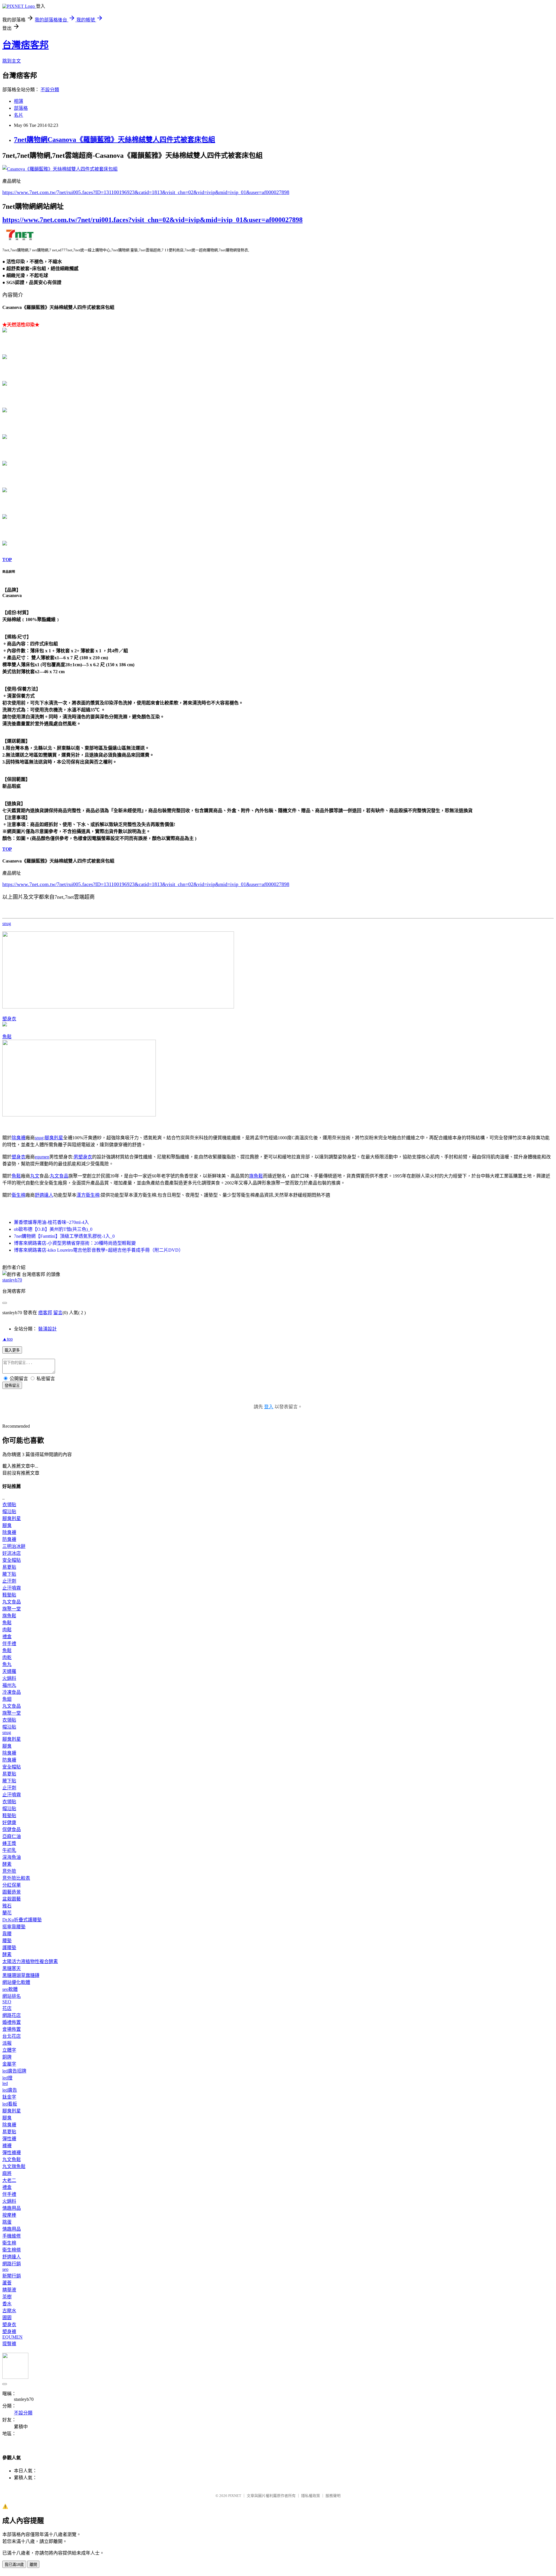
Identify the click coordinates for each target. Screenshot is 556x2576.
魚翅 (7, 1699)
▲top (8, 1339)
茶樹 (7, 2297)
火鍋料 (9, 1678)
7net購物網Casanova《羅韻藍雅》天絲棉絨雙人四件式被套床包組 (115, 140)
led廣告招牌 (14, 2071)
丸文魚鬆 (12, 2160)
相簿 (19, 101)
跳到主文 (12, 61)
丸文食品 (59, 1176)
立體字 (9, 2050)
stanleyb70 (12, 1280)
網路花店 (12, 2015)
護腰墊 (9, 1948)
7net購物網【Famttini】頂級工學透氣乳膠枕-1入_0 (64, 1236)
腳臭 (7, 1525)
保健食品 (12, 1829)
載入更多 (12, 1350)
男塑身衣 (83, 1157)
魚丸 (7, 1664)
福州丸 (9, 1685)
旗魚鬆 (256, 1176)
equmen (42, 1157)
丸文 (35, 1176)
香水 (7, 2304)
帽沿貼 (9, 1512)
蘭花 (7, 1913)
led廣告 (10, 2090)
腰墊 (7, 1941)
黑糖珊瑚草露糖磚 (21, 1975)
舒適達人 (44, 1195)
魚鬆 (7, 1037)
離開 (33, 2565)
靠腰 (7, 1934)
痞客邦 (45, 1313)
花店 (7, 2008)
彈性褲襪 (12, 2153)
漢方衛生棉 (88, 1195)
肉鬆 (7, 1630)
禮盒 (7, 1637)
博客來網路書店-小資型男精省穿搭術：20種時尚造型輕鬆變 (75, 1243)
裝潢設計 (47, 1329)
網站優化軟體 (16, 1982)
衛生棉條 (12, 2250)
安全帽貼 (12, 1560)
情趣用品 (12, 2208)
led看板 (10, 2104)
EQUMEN (12, 2337)
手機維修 (12, 2236)
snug (7, 923)
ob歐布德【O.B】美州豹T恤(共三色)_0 (53, 1229)
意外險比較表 (16, 1878)
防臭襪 (9, 1539)
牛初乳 (9, 1850)
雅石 (7, 1906)
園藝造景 (12, 1892)
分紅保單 (12, 1885)
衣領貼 (9, 1505)
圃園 (7, 2318)
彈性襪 (9, 2139)
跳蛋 (7, 2222)
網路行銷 (12, 2264)
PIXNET (235, 2496)
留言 (58, 1313)
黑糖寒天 (12, 1968)
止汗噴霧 (12, 1588)
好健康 (9, 1822)
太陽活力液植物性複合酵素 (30, 1961)
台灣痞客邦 (25, 45)
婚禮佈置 (12, 2022)
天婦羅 (9, 1671)
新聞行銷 (12, 2276)
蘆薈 (7, 2283)
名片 (19, 115)
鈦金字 (9, 2097)
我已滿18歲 (14, 2565)
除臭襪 (19, 1138)
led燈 (7, 2078)
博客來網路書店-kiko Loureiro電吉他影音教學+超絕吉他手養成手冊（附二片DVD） (99, 1250)
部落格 (21, 108)
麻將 (7, 2173)
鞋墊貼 (9, 1595)
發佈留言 (12, 1386)
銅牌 (7, 2057)
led (5, 2083)
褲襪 (7, 2146)
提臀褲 (9, 2344)
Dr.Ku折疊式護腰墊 (22, 1920)
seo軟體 (10, 1989)
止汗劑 (9, 1581)
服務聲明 (333, 2496)
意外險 (9, 1871)
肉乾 (7, 1657)
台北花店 (12, 2036)
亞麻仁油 (12, 1836)
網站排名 (12, 1996)
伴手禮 (9, 1644)
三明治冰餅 (14, 1546)
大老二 (9, 2180)
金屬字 (9, 2064)
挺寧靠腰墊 (14, 1927)
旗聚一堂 (12, 1609)
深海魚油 (12, 1857)
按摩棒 (9, 2215)
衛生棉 (19, 1195)
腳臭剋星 (54, 1138)
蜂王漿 (9, 1843)
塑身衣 (9, 1019)
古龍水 (9, 2311)
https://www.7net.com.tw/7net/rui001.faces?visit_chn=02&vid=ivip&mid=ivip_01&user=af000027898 (152, 220)
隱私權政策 (311, 2496)
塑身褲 (9, 2331)
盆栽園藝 (12, 1899)
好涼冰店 (12, 1553)
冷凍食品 (12, 1692)
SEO (7, 2002)
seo (5, 2269)
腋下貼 (9, 1574)
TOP (7, 560)
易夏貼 (9, 1567)
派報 (7, 2043)
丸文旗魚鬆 (14, 2166)
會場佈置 (12, 2029)
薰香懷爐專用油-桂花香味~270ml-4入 (51, 1222)
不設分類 (50, 90)
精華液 (9, 2290)
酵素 (7, 1864)
